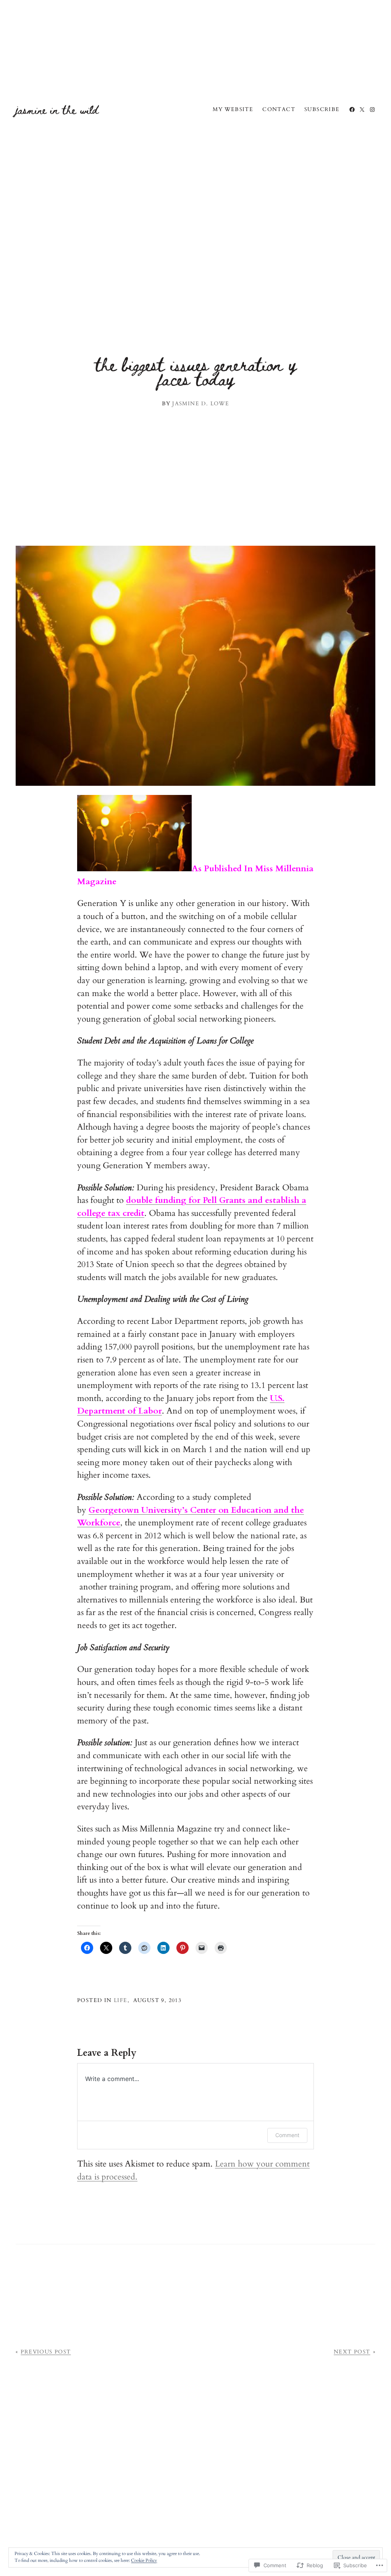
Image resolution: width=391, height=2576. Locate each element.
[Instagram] (372, 110)
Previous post (46, 2352)
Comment (287, 2135)
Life (121, 2000)
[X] (362, 110)
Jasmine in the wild (57, 109)
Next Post (352, 2352)
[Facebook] (352, 110)
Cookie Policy (144, 2560)
